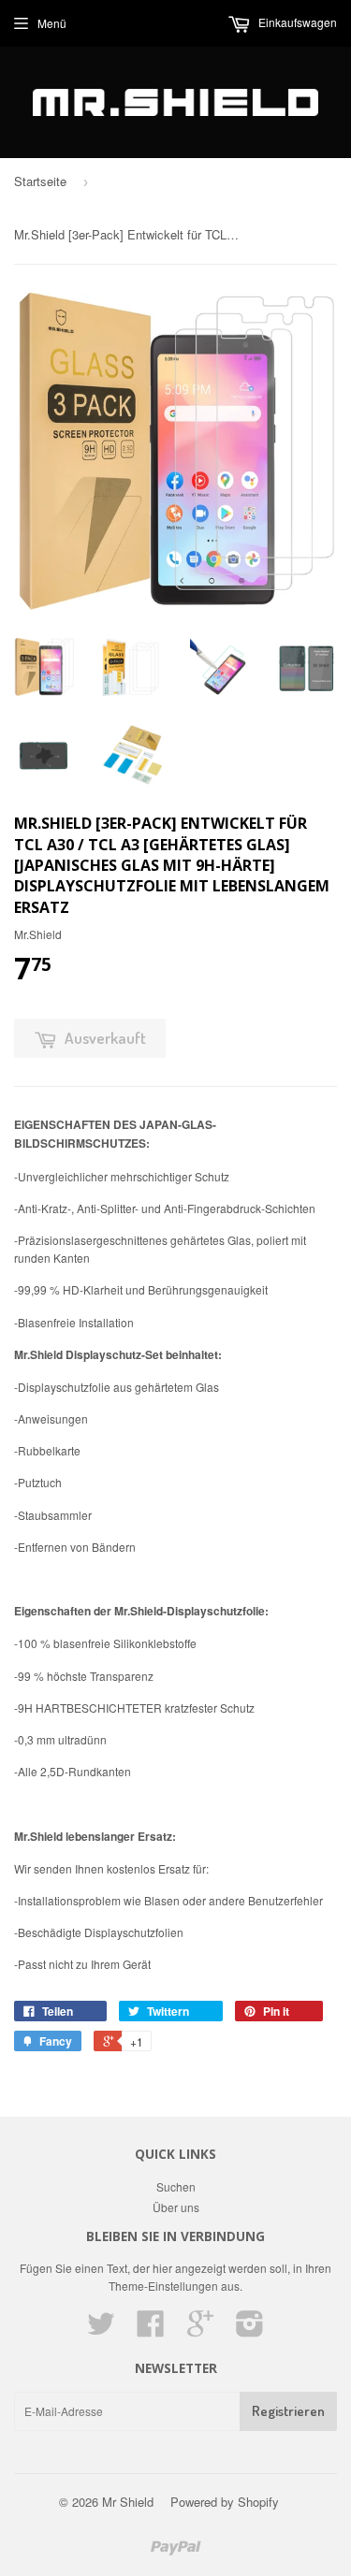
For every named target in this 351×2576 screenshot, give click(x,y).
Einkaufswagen (296, 22)
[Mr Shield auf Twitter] (101, 2330)
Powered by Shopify (225, 2502)
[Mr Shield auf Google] (200, 2330)
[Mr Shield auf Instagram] (250, 2330)
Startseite (40, 181)
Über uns (176, 2207)
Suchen (176, 2186)
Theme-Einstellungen (163, 2286)
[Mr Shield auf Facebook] (151, 2330)
